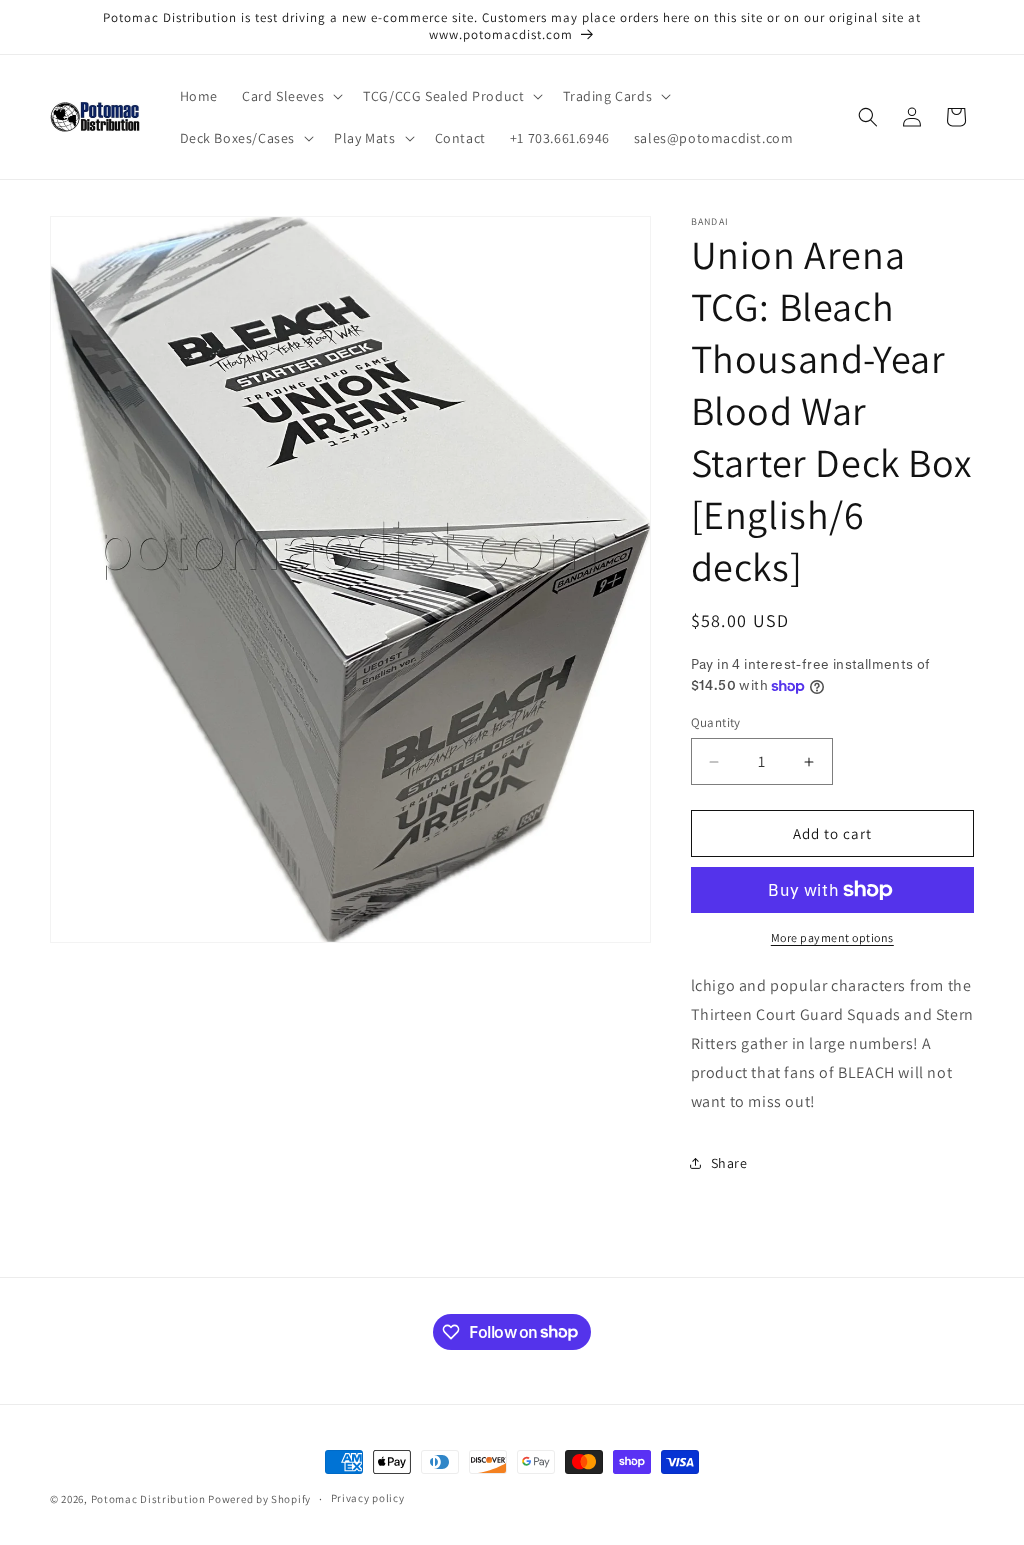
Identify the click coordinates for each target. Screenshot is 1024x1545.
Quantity (716, 722)
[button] (290, 96)
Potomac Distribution (148, 1499)
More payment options (832, 937)
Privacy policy (368, 1498)
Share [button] (729, 1163)
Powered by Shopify (259, 1499)
